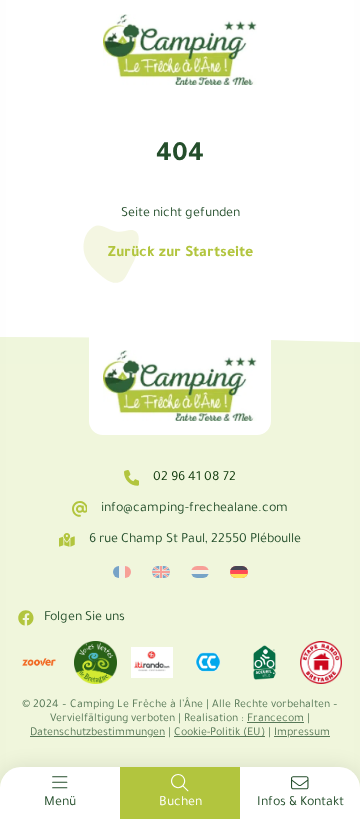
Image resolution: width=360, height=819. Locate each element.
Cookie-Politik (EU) (219, 733)
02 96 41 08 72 (194, 478)
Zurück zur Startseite (180, 254)
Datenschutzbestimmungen (97, 733)
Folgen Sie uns (84, 618)
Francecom (275, 719)
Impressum (302, 733)
